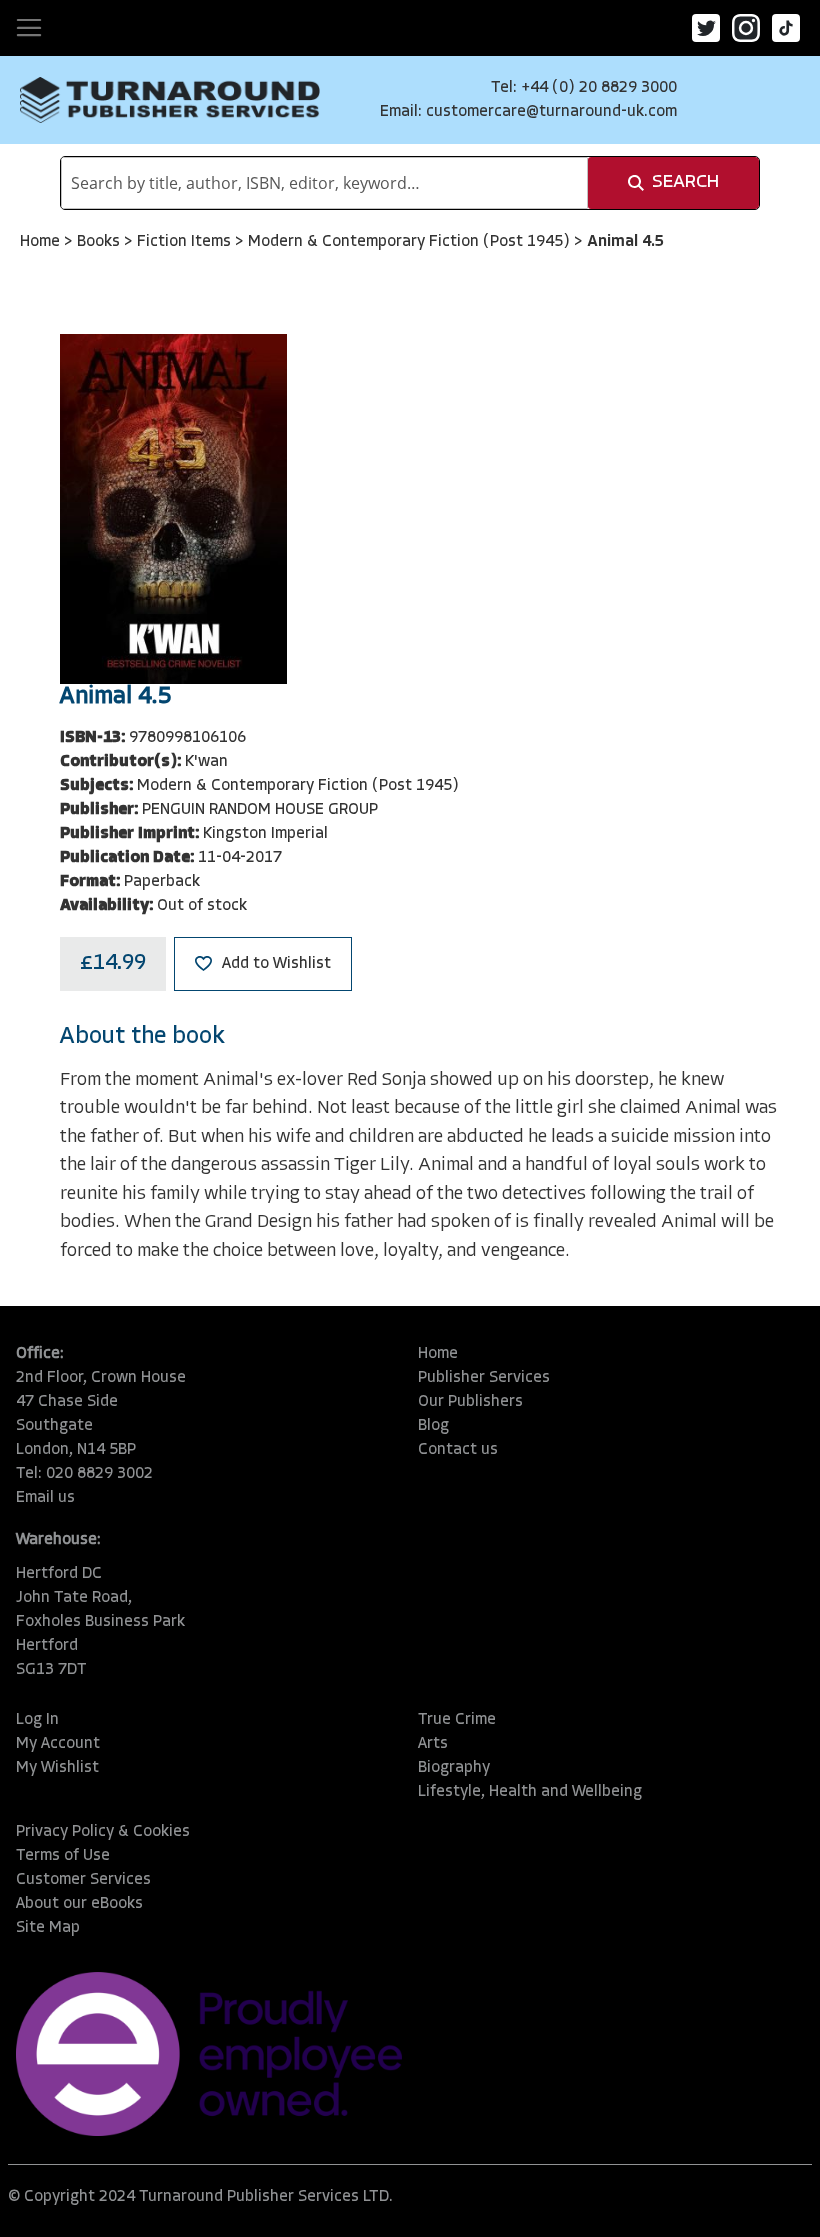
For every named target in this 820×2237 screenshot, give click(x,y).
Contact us (458, 1450)
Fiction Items (186, 242)
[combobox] (324, 183)
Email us (45, 1498)
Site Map (48, 1928)
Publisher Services (484, 1378)
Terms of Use (63, 1856)
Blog (433, 1426)
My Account (58, 1744)
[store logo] (170, 100)
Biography (454, 1768)
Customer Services (83, 1880)
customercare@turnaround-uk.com (551, 112)
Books (100, 242)
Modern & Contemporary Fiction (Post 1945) (411, 242)
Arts (433, 1744)
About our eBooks (79, 1904)
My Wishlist (57, 1768)
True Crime (457, 1720)
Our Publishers (470, 1402)
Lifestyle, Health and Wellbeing (530, 1792)
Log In (37, 1720)
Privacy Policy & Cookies (103, 1832)
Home (42, 242)
